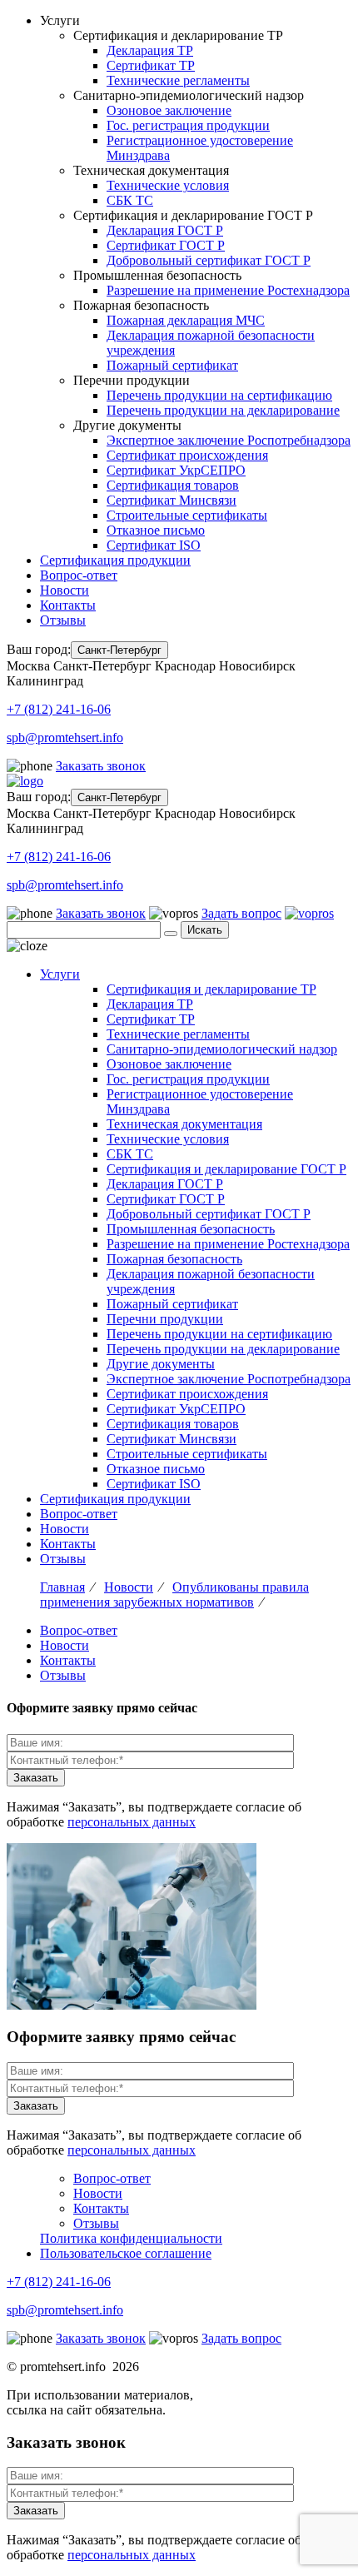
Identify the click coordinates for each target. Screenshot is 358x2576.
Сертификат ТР (151, 65)
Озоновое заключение (169, 110)
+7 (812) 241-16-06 (59, 709)
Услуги (60, 974)
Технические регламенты (178, 80)
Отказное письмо (156, 530)
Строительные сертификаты (187, 515)
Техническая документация (184, 1124)
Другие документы (161, 1364)
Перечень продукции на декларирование (223, 410)
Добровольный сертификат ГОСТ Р (209, 260)
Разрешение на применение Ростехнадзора (228, 290)
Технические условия (168, 185)
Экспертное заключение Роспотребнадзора (229, 440)
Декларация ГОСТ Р (165, 230)
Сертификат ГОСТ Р (166, 245)
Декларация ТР (150, 50)
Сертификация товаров (173, 485)
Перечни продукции (165, 1319)
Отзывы (63, 620)
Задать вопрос (241, 913)
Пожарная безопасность (174, 1259)
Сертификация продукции (115, 560)
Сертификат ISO (154, 545)
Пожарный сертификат (172, 365)
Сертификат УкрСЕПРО (176, 470)
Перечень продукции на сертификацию (219, 395)
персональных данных (132, 1822)
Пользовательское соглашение (126, 2253)
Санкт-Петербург (119, 650)
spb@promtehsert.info (65, 737)
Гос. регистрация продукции (188, 125)
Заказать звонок (101, 766)
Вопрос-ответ (79, 575)
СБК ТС (130, 200)
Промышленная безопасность (191, 1229)
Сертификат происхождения (187, 455)
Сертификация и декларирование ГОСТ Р (226, 1169)
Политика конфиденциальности (131, 2238)
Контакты (68, 605)
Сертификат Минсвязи (172, 500)
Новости (65, 590)
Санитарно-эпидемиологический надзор (222, 1049)
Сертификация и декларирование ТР (211, 989)
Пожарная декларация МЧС (186, 320)
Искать (205, 930)
